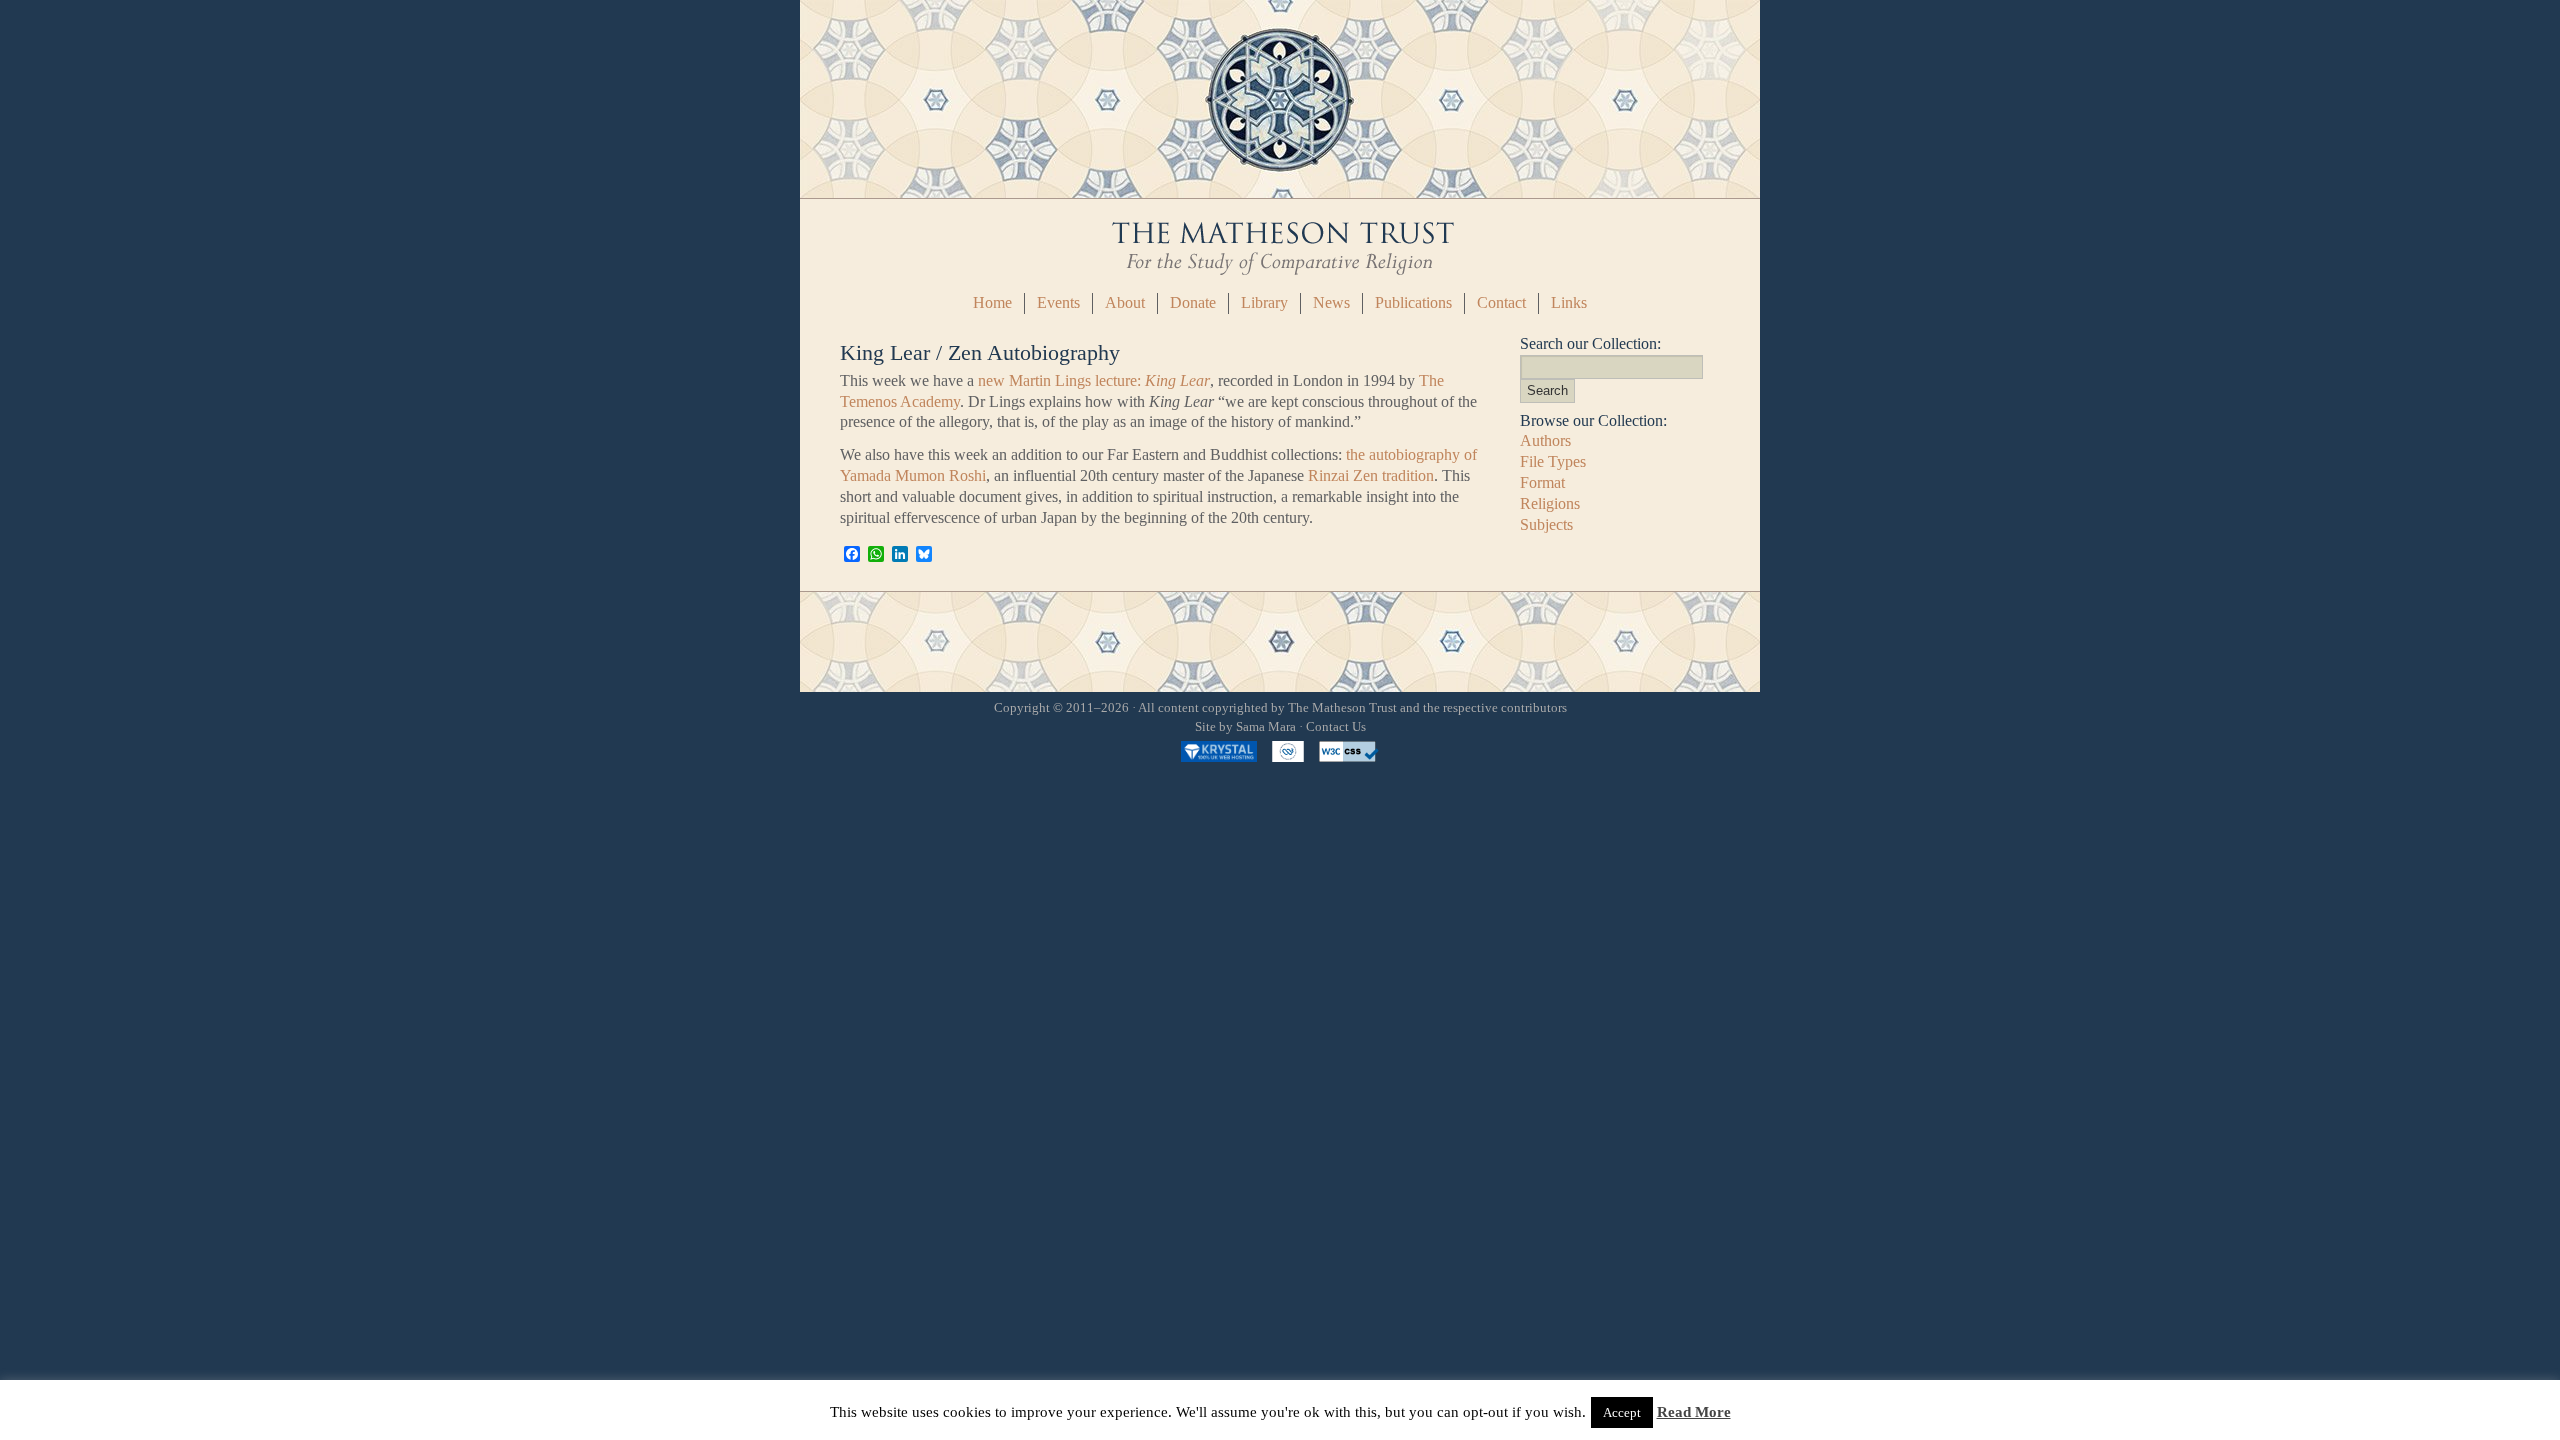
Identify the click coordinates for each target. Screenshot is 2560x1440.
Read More (1694, 1412)
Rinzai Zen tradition (1371, 475)
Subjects (1546, 524)
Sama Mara (1266, 727)
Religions (1550, 503)
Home (992, 302)
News (1331, 302)
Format (1542, 482)
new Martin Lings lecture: (1094, 380)
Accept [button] (1622, 1412)
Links (1569, 302)
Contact (1501, 302)
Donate (1193, 302)
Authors (1545, 440)
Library (1264, 302)
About (1125, 302)
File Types (1553, 461)
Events (1058, 302)
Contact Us (1336, 727)
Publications (1413, 302)
